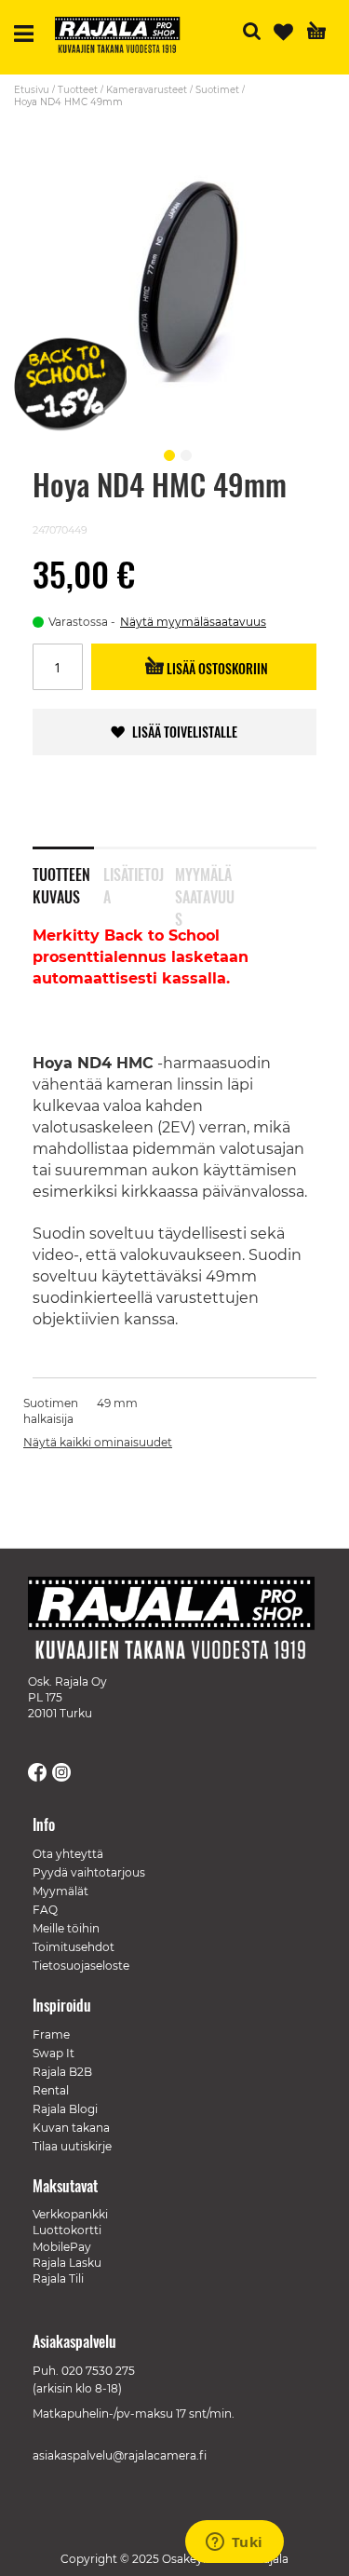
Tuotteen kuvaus (61, 882)
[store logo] (125, 37)
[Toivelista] (283, 32)
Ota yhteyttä (68, 1854)
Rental (51, 2090)
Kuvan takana (71, 2128)
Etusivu (32, 90)
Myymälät (60, 1891)
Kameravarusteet (147, 90)
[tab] (68, 874)
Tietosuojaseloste (81, 1966)
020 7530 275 (98, 2371)
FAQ (45, 1910)
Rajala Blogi (65, 2109)
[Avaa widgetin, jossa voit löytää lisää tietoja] (234, 2543)
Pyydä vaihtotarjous (89, 1872)
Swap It (54, 2053)
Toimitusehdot (74, 1947)
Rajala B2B (62, 2072)
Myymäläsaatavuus (205, 882)
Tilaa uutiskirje (72, 2146)
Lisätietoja (134, 882)
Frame (51, 2034)
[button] (167, 453)
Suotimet (217, 90)
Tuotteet (78, 90)
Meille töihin (66, 1928)
